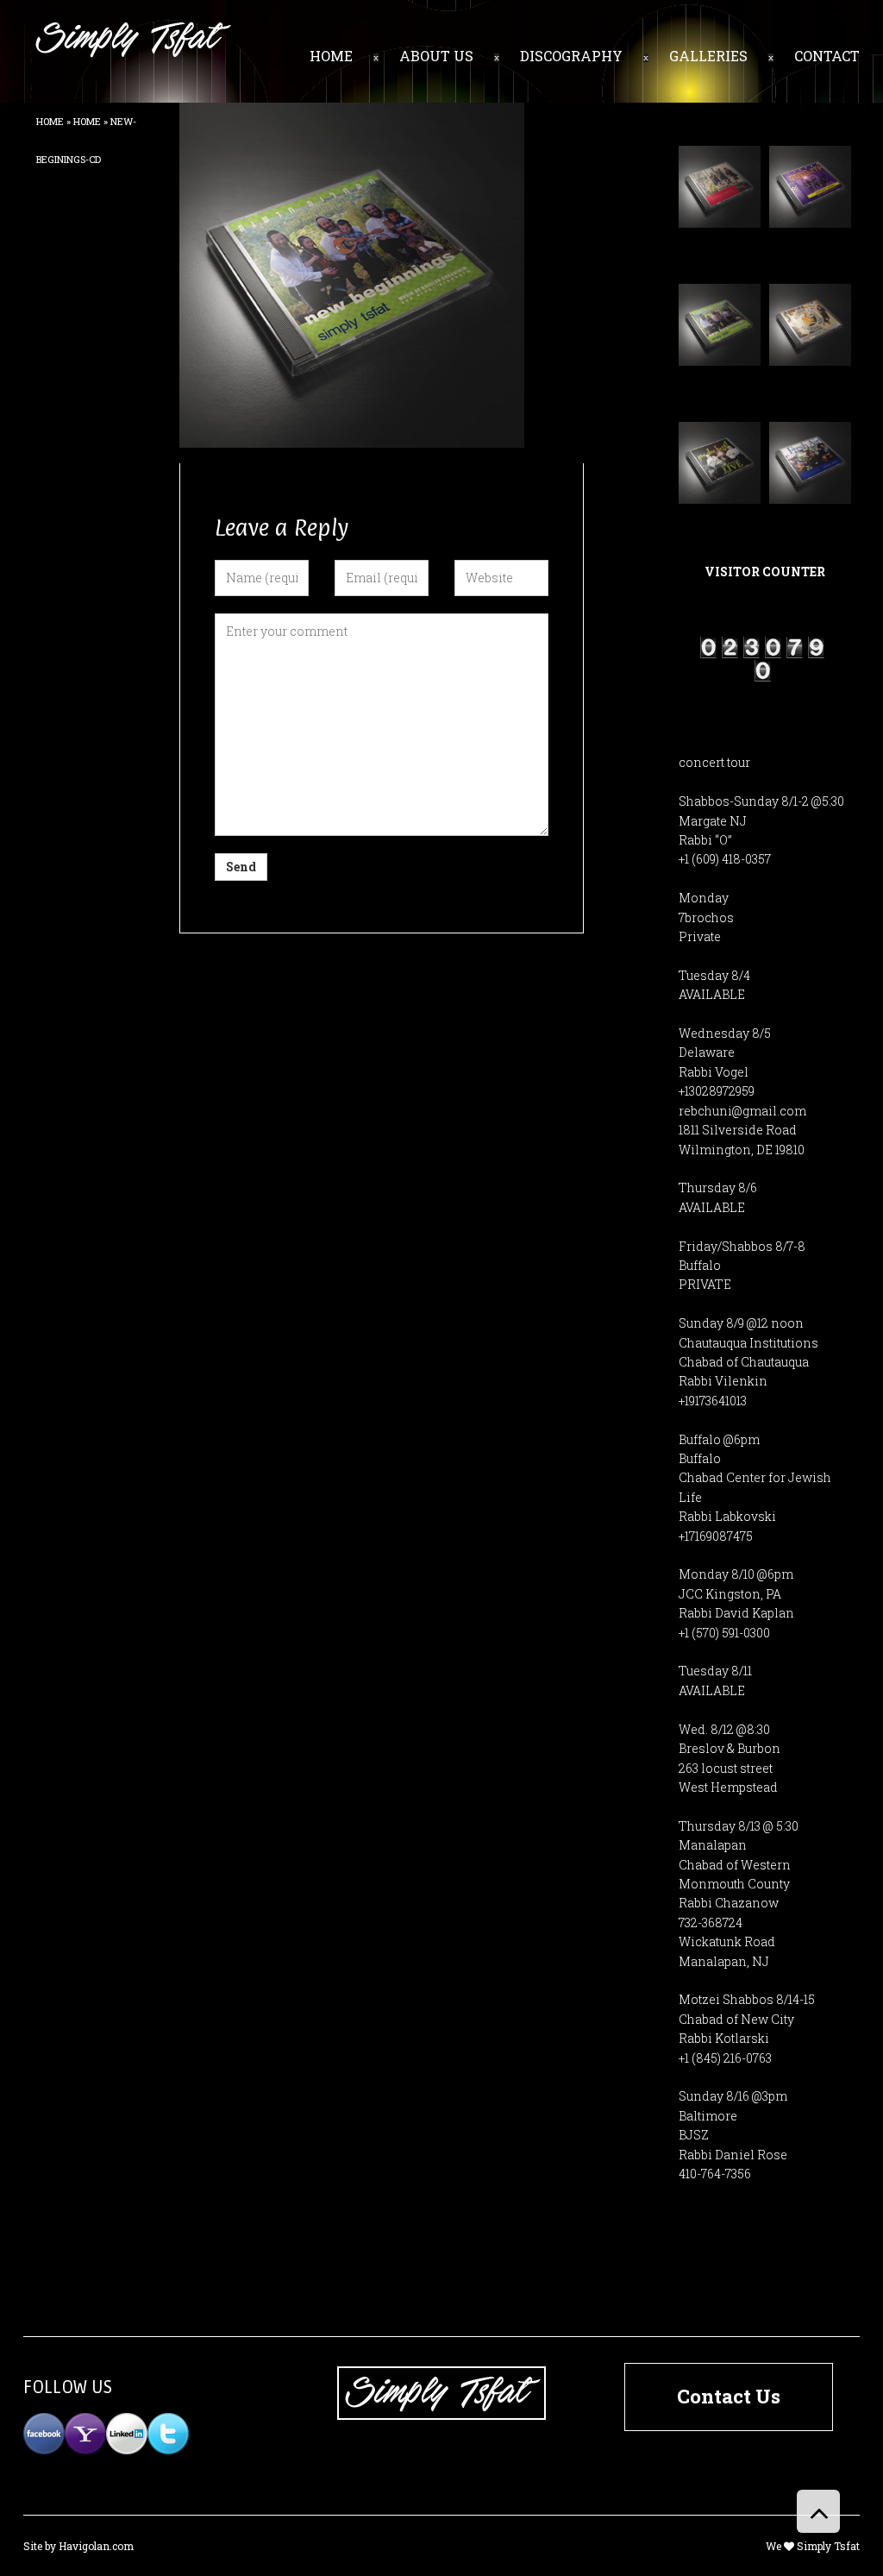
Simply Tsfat (828, 2546)
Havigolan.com (96, 2546)
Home (50, 121)
